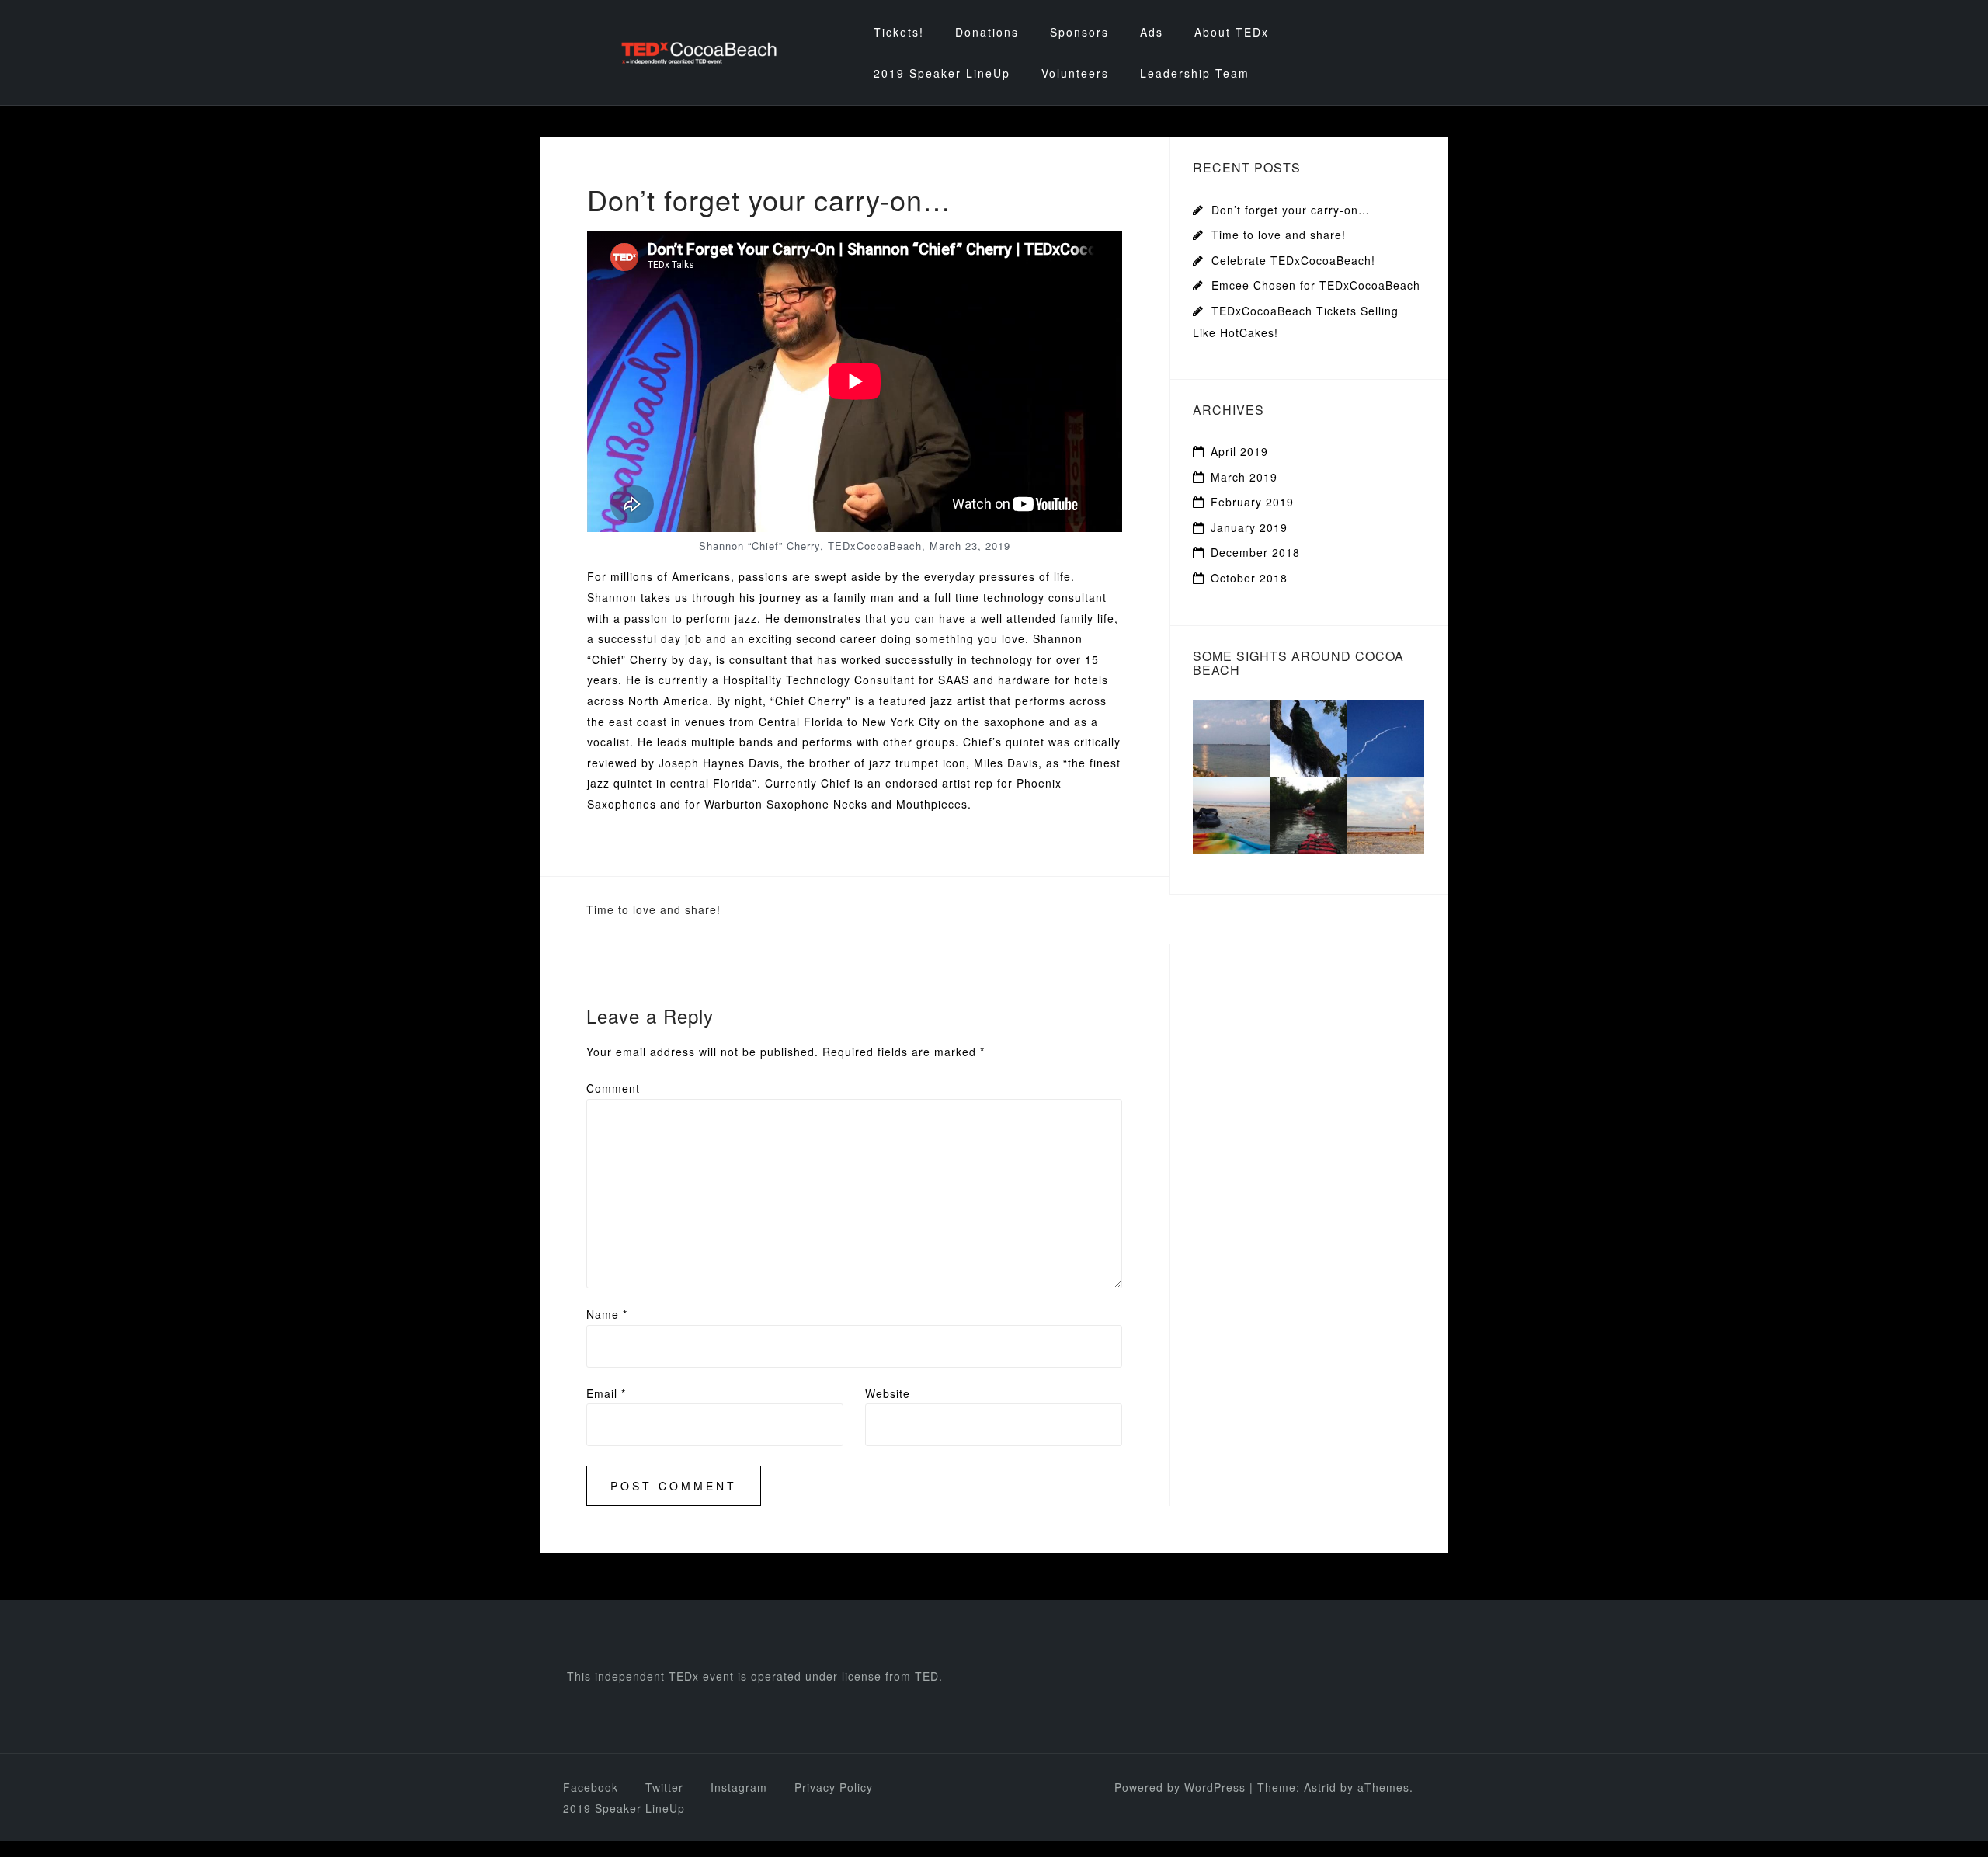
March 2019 (1244, 477)
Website (888, 1393)
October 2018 (1249, 578)
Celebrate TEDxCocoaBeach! (1293, 260)
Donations (987, 32)
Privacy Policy (834, 1787)
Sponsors (1079, 32)
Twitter (664, 1787)
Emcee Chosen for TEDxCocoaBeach (1316, 285)
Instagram (739, 1787)
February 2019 (1252, 502)
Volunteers (1075, 73)
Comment (613, 1088)
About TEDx (1232, 32)
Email (606, 1393)
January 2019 (1249, 527)
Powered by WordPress (1180, 1787)
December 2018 (1255, 552)
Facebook (591, 1787)
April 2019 (1239, 451)
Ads (1152, 32)
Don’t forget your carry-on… (1291, 210)
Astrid (1320, 1787)
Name (607, 1314)
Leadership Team (1195, 73)
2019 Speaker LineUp (942, 73)
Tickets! (899, 32)
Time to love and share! (653, 909)
